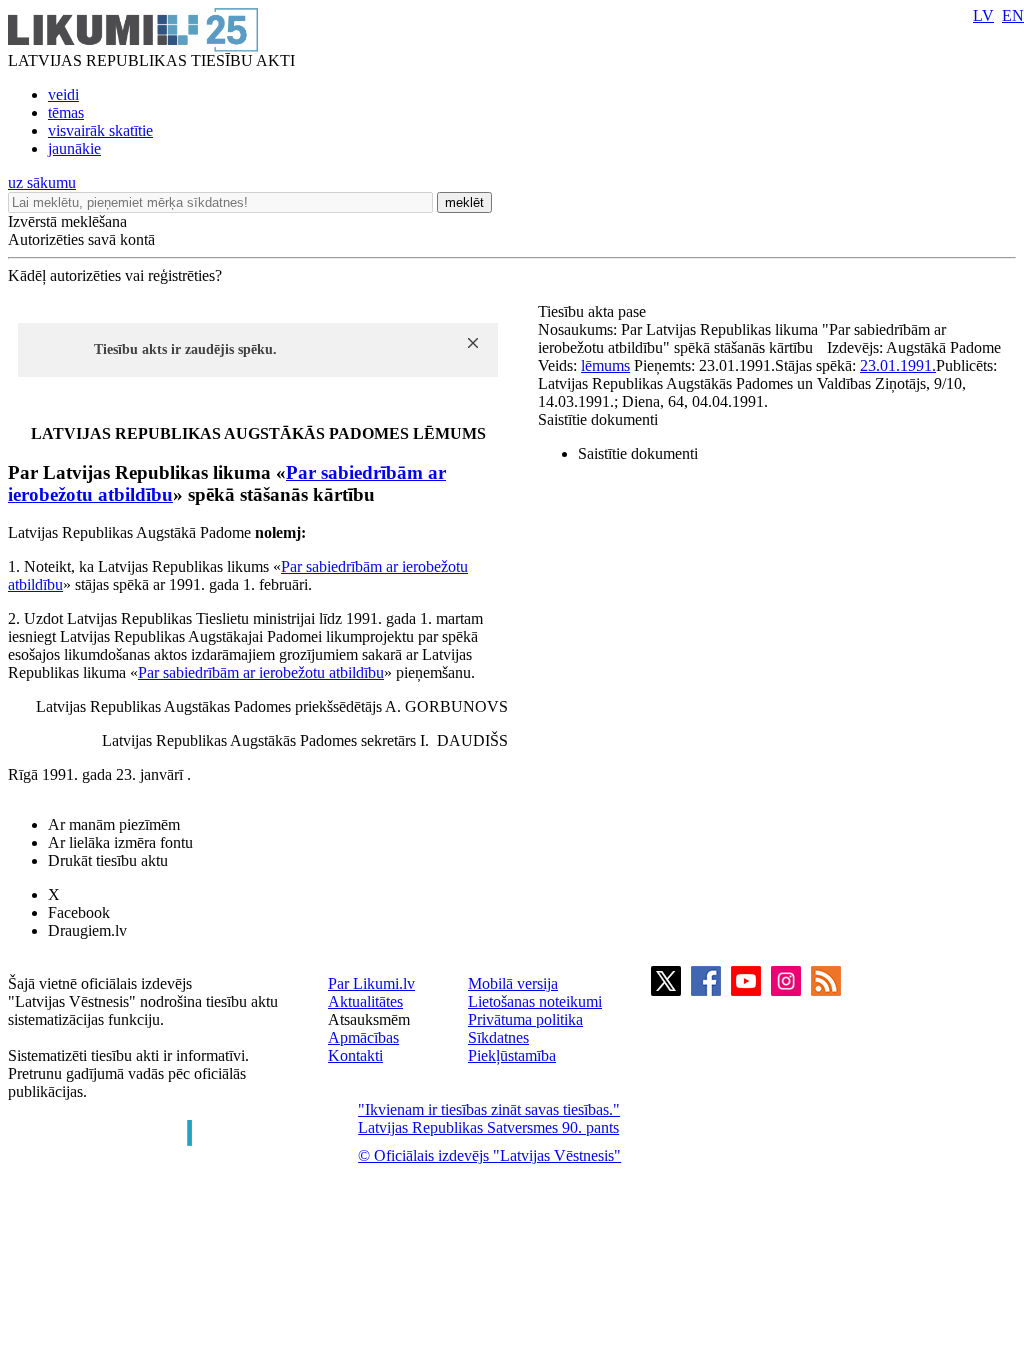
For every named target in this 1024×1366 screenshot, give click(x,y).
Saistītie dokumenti (598, 419)
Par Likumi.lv (371, 983)
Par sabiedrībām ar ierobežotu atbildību (261, 672)
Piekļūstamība (512, 1055)
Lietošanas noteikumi (535, 1001)
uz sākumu (42, 182)
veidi (63, 94)
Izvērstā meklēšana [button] (67, 221)
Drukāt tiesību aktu (108, 860)
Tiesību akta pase (594, 311)
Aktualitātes (365, 1001)
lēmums (605, 365)
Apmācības (363, 1037)
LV (983, 15)
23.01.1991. (898, 365)
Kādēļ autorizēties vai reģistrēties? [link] (115, 275)
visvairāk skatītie (100, 130)
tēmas (66, 112)
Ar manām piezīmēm (114, 824)
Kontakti (355, 1055)
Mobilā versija (513, 983)
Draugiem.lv (87, 930)
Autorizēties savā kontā (81, 239)
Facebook (79, 912)
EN (1013, 15)
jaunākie (74, 148)
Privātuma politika (525, 1019)
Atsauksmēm (369, 1019)
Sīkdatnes (498, 1037)
